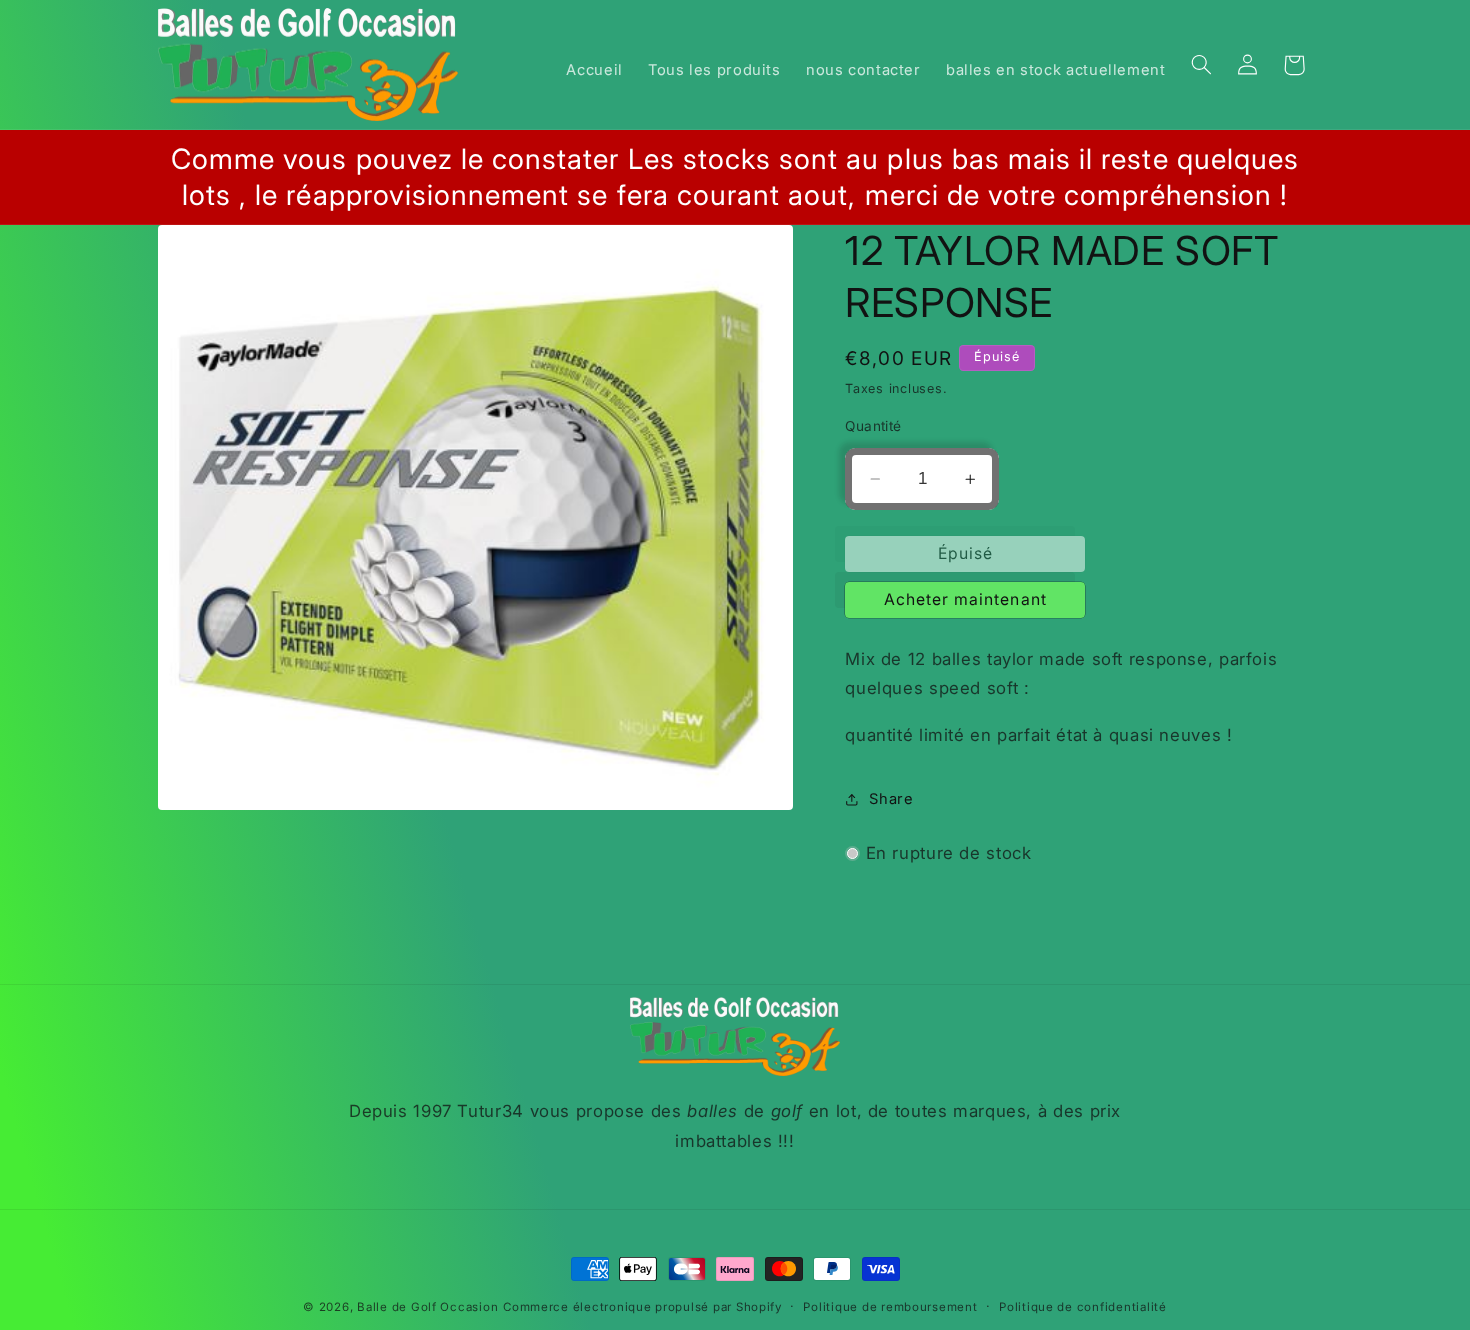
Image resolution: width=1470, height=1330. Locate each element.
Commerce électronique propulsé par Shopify (642, 1307)
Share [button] (891, 799)
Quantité (873, 426)
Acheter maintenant (965, 599)
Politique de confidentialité (1083, 1307)
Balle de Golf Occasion (427, 1307)
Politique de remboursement (890, 1307)
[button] (1201, 65)
